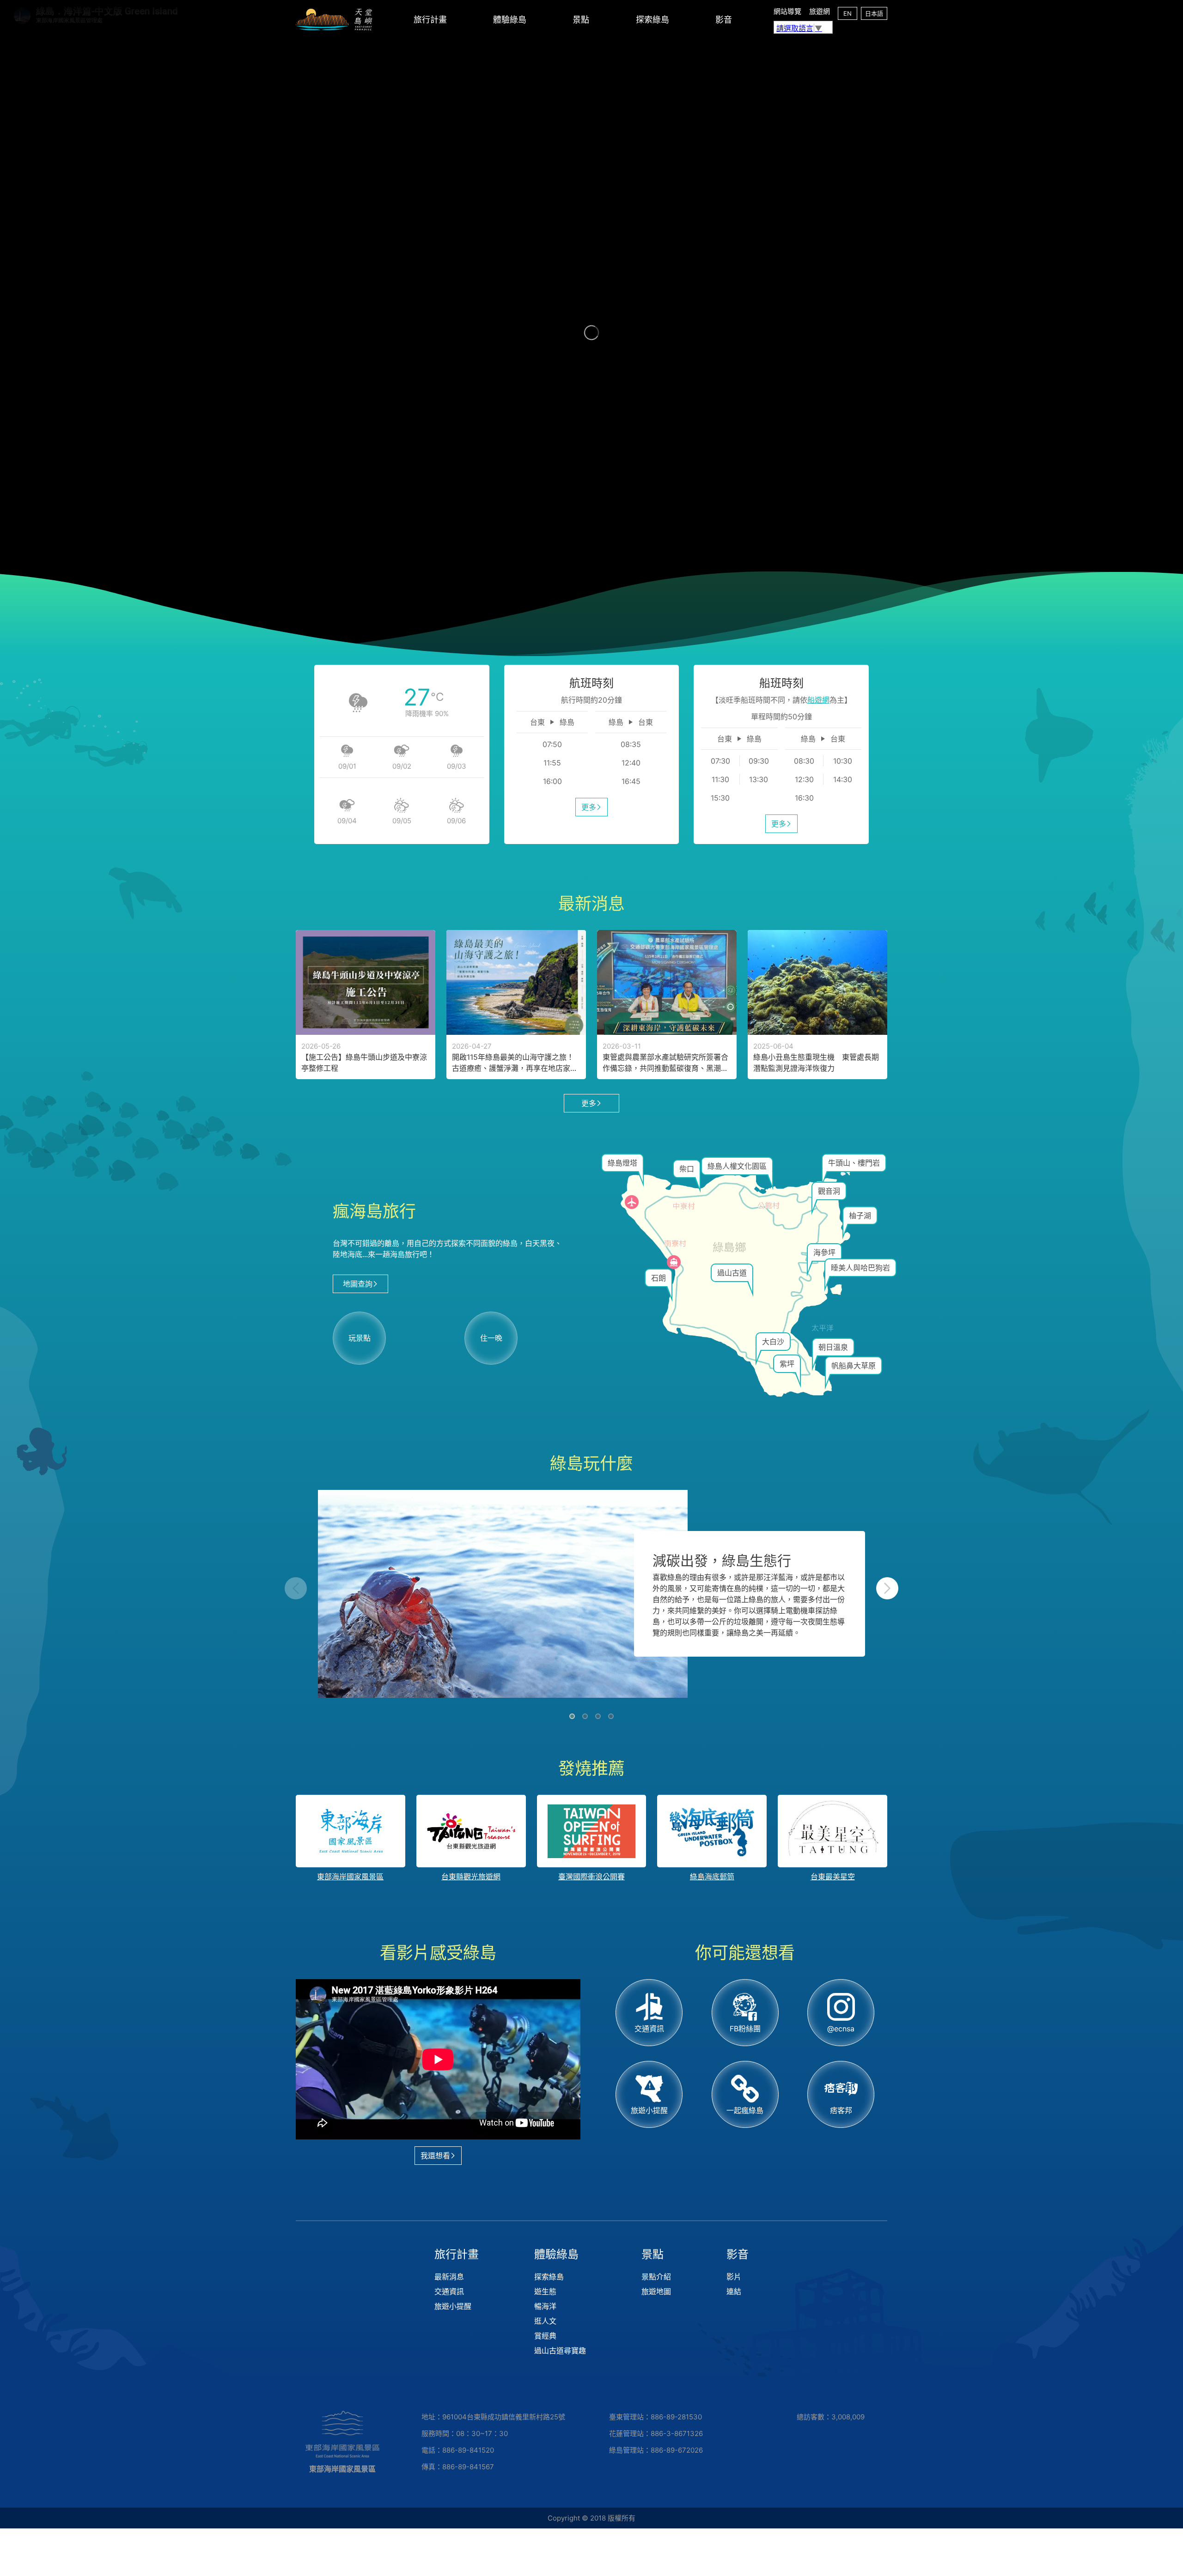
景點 (581, 20)
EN (848, 13)
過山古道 (732, 1273)
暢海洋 (545, 2306)
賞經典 (545, 2336)
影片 (734, 2277)
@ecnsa (841, 2029)
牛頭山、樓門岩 (854, 1163)
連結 (734, 2291)
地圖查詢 (358, 1284)
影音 (724, 20)
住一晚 (491, 1338)
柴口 (687, 1169)
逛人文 (545, 2321)
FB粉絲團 (745, 2029)
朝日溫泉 (833, 1347)
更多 (589, 807)
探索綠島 (652, 20)
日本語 (874, 13)
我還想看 (435, 2156)
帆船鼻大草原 (854, 1366)
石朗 (659, 1278)
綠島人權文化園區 (737, 1166)
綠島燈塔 (622, 1163)
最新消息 (449, 2277)
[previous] (296, 1588)
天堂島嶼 (334, 20)
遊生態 (545, 2291)
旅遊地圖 (656, 2291)
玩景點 (360, 1338)
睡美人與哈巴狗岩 (860, 1268)
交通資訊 (649, 2029)
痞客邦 (841, 2110)
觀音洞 (829, 1191)
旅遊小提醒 (649, 2110)
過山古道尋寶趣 (560, 2351)
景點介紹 (656, 2277)
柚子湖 (860, 1215)
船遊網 (818, 700)
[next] (887, 1588)
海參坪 (824, 1252)
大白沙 (773, 1342)
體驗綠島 (510, 20)
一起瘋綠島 (745, 2110)
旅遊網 (820, 11)
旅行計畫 (430, 20)
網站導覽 (787, 11)
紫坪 (787, 1364)
